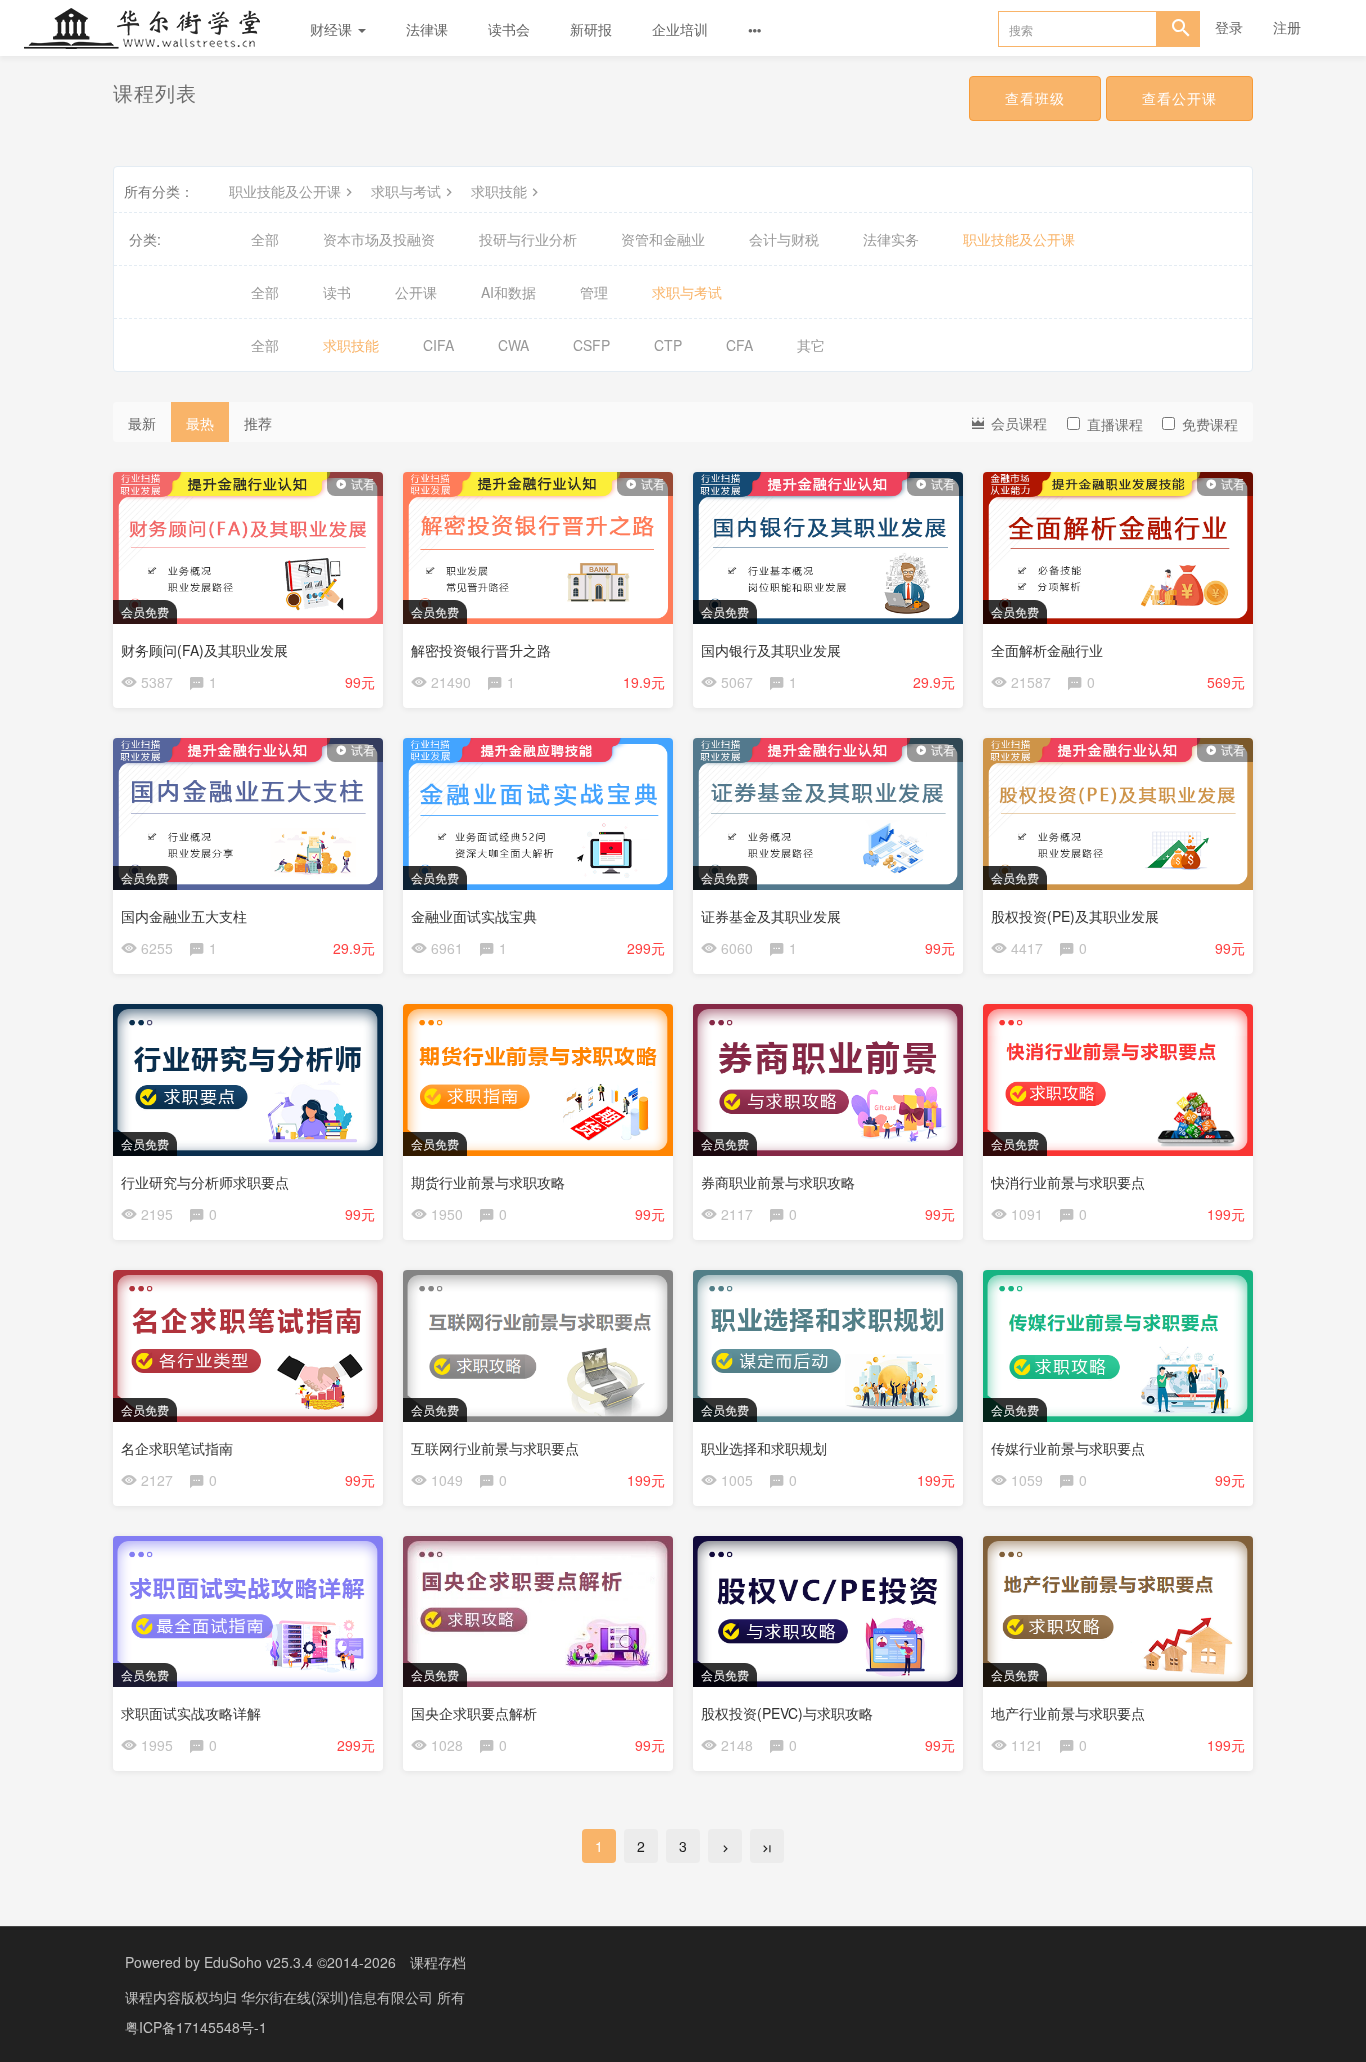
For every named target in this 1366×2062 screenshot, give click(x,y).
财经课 (333, 29)
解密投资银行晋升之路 (481, 650)
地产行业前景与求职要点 (1068, 1713)
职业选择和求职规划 (764, 1448)
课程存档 (438, 1962)
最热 (200, 423)
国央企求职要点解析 (474, 1713)
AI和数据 (508, 292)
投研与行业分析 (528, 239)
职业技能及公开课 (285, 191)
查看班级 (1035, 98)
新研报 (591, 29)
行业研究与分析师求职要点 (205, 1182)
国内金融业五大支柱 (184, 916)
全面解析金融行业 (1047, 650)
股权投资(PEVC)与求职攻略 (787, 1713)
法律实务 (891, 239)
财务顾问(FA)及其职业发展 (204, 650)
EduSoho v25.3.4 (258, 1962)
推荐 (258, 423)
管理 (594, 292)
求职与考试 (406, 191)
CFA (739, 345)
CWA (513, 345)
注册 (1287, 27)
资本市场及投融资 (379, 239)
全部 (265, 239)
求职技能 (499, 191)
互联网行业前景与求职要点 (495, 1448)
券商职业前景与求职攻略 (778, 1182)
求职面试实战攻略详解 (191, 1713)
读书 (337, 292)
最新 (142, 423)
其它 (811, 345)
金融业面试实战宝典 (474, 916)
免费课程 (1210, 424)
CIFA (438, 345)
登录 (1229, 27)
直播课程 (1115, 424)
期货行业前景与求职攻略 (488, 1182)
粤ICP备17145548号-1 (196, 2027)
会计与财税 (784, 239)
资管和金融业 (663, 239)
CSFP (591, 345)
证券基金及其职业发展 (771, 916)
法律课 (427, 29)
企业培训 (680, 29)
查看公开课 (1179, 98)
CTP (668, 345)
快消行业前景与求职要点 (1068, 1182)
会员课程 (1017, 423)
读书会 (509, 29)
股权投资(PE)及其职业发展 (1075, 916)
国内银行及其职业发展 (771, 650)
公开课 (416, 292)
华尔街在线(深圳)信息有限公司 (339, 1997)
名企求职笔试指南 (177, 1448)
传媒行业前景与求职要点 (1068, 1448)
